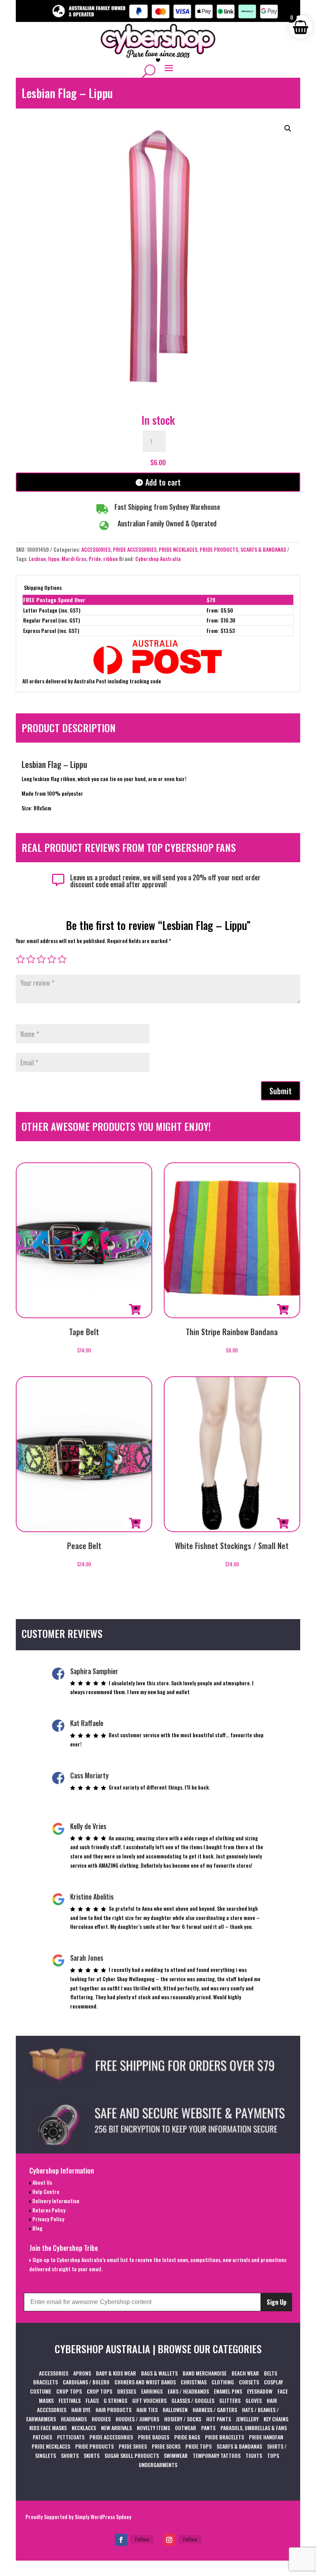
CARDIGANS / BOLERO (86, 2382)
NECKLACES (84, 2428)
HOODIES (101, 2419)
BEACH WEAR (245, 2373)
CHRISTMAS (194, 2382)
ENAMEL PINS (228, 2391)
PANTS (208, 2428)
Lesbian (37, 558)
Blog (37, 2228)
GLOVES (254, 2400)
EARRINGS (152, 2391)
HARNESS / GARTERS (215, 2410)
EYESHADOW (260, 2391)
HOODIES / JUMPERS (137, 2419)
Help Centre (45, 2191)
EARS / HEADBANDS (188, 2391)
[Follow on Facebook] (121, 2540)
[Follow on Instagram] (169, 2540)
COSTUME (41, 2391)
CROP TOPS (69, 2391)
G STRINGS (115, 2400)
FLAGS (92, 2400)
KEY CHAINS (276, 2419)
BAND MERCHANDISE (205, 2373)
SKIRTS (92, 2455)
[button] (288, 129)
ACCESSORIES (96, 549)
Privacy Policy (48, 2219)
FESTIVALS (70, 2400)
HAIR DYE (81, 2410)
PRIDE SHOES (133, 2446)
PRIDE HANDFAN (266, 2437)
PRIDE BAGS (187, 2437)
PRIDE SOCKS (166, 2446)
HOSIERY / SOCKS (183, 2419)
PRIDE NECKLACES (178, 549)
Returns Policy (48, 2210)
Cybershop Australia (158, 558)
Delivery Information (55, 2201)
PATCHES (42, 2437)
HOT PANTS (219, 2419)
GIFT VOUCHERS (149, 2400)
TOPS (273, 2455)
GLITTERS (230, 2400)
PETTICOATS (71, 2437)
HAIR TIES (147, 2410)
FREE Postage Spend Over (54, 600)
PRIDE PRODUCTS (219, 549)
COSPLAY (273, 2382)
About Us (42, 2182)
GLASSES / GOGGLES (193, 2400)
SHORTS (70, 2455)
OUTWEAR (186, 2428)
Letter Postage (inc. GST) (52, 610)
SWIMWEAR (176, 2455)
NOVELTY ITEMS (153, 2428)
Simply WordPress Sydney (103, 2517)
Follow (142, 2539)
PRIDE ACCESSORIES (135, 549)
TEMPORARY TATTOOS (217, 2455)
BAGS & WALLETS (159, 2373)
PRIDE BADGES (154, 2437)
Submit (281, 1091)
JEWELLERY (247, 2419)
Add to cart (163, 482)
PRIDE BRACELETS (224, 2437)
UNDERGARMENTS (158, 2465)
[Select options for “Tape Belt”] (135, 1309)
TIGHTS (254, 2455)
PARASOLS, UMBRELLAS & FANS (254, 2428)
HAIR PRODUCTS (113, 2410)
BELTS (271, 2373)
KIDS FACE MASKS (48, 2428)
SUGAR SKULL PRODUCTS (132, 2455)
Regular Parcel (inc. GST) (52, 620)
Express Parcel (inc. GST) (51, 630)
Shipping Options (43, 587)
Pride (95, 558)
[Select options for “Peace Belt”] (135, 1523)
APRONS (82, 2373)
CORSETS (249, 2382)
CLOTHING (223, 2382)
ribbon (111, 558)
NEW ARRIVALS (116, 2428)
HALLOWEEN (175, 2410)
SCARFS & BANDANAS (263, 549)
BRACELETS (45, 2382)
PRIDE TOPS (198, 2446)
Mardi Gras (74, 558)
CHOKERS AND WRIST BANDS (145, 2382)
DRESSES (127, 2391)
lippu (54, 558)
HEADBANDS (74, 2419)
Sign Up (276, 2302)
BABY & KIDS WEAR (116, 2373)
